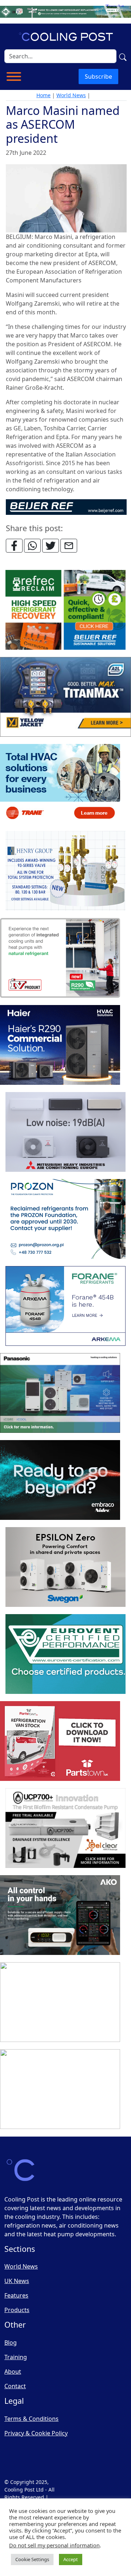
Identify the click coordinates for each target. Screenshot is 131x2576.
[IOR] (60, 2089)
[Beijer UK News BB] (66, 506)
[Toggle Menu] (14, 77)
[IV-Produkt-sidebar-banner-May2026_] (60, 958)
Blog (11, 2343)
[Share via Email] (69, 546)
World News (71, 95)
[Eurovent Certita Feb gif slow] (65, 1654)
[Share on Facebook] (14, 546)
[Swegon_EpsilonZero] (65, 1567)
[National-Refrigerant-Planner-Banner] (65, 11)
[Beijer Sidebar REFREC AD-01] (65, 610)
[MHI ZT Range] (65, 1132)
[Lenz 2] (60, 2002)
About (13, 2372)
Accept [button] (71, 2559)
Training (16, 2357)
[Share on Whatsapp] (32, 546)
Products (17, 2310)
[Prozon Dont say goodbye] (65, 1219)
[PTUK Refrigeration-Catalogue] (60, 1741)
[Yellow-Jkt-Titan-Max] (65, 697)
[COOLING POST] (60, 1915)
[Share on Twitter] (51, 546)
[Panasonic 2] (60, 1393)
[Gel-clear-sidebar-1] (65, 1828)
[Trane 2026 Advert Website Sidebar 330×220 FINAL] (60, 784)
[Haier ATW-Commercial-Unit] (60, 1045)
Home (43, 95)
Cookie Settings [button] (32, 2559)
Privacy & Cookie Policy (36, 2433)
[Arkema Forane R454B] (65, 1306)
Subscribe (98, 77)
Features (16, 2295)
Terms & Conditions (31, 2419)
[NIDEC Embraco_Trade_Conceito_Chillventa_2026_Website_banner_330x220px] (60, 1480)
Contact (15, 2386)
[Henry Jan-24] (65, 871)
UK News (17, 2281)
